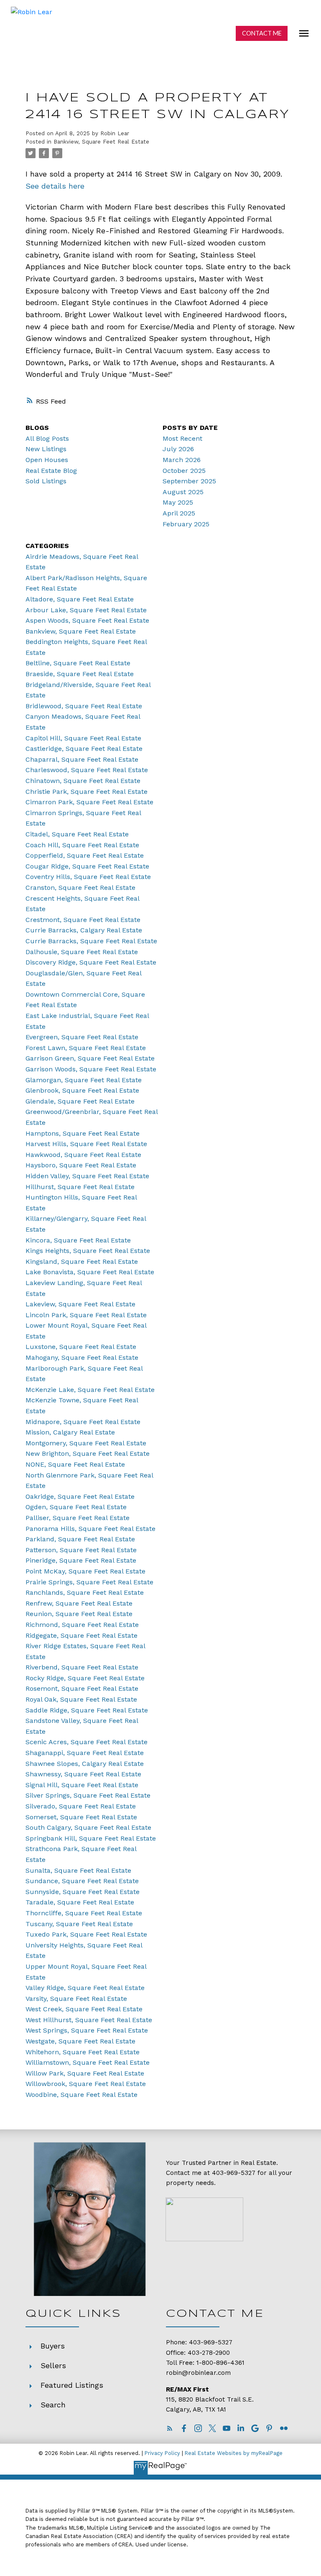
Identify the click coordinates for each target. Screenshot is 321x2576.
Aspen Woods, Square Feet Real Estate (87, 620)
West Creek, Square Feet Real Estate (84, 2009)
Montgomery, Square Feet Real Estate (86, 1443)
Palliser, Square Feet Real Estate (78, 1518)
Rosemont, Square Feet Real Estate (82, 1688)
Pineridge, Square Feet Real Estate (81, 1560)
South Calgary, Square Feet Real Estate (88, 1827)
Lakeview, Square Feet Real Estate (80, 1304)
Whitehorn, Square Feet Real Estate (83, 2052)
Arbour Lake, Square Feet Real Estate (86, 610)
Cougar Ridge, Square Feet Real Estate (87, 866)
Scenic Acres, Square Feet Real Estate (87, 1742)
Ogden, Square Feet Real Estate (76, 1507)
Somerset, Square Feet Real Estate (81, 1817)
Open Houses (47, 460)
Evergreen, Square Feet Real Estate (82, 1037)
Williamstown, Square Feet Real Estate (88, 2062)
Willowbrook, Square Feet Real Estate (86, 2084)
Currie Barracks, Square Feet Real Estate (91, 941)
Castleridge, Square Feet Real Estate (84, 749)
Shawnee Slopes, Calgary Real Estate (85, 1764)
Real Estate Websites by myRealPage (234, 2453)
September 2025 (189, 481)
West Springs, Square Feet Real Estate (87, 2030)
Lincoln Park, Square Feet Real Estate (86, 1315)
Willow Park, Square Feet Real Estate (85, 2073)
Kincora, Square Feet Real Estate (78, 1240)
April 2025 (179, 513)
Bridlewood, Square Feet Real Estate (84, 706)
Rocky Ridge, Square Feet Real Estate (85, 1678)
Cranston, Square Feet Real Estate (80, 888)
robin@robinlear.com (198, 2373)
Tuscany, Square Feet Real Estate (79, 1924)
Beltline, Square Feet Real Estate (78, 663)
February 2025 (186, 524)
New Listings (46, 449)
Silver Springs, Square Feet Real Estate (88, 1795)
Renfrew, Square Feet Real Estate (79, 1603)
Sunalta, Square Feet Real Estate (78, 1870)
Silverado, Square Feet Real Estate (81, 1806)
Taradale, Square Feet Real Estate (80, 1902)
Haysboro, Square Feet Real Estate (81, 1165)
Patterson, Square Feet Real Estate (81, 1550)
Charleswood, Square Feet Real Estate (87, 770)
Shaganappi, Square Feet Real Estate (85, 1753)
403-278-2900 (209, 2353)
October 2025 (184, 471)
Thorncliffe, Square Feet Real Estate (84, 1913)
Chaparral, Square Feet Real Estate (82, 759)
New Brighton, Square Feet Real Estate (88, 1453)
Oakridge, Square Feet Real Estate (80, 1496)
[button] (262, 33)
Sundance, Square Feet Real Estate (82, 1881)
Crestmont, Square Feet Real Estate (83, 920)
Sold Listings (46, 481)
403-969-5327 (234, 2173)
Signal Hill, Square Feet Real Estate (82, 1785)
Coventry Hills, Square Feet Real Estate (88, 877)
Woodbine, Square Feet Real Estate (82, 2095)
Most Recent (182, 438)
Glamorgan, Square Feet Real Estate (84, 1080)
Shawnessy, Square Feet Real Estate (83, 1774)
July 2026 (178, 449)
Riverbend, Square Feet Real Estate (82, 1667)
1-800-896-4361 (220, 2363)
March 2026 (182, 460)
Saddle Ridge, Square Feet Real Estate (87, 1710)
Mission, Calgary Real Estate (70, 1432)
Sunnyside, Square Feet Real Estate (83, 1892)
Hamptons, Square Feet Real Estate (83, 1133)
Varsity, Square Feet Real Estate (76, 1999)
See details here (55, 186)
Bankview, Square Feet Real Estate (101, 142)
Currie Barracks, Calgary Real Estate (84, 930)
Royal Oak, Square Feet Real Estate (81, 1699)
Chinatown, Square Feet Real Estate (83, 781)
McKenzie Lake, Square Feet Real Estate (90, 1390)
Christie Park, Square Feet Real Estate (87, 792)
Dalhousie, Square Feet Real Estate (82, 952)
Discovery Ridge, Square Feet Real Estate (91, 962)
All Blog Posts (47, 438)
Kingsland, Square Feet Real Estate (82, 1261)
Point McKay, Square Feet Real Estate (85, 1571)
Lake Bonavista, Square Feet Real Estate (90, 1272)
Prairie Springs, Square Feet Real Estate (89, 1582)
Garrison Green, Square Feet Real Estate (90, 1058)
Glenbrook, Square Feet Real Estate (82, 1090)
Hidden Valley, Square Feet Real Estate (87, 1176)
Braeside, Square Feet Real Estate (80, 674)
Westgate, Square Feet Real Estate (80, 2041)
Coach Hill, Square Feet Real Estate (82, 845)
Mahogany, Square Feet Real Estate (82, 1357)
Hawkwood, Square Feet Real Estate (83, 1155)
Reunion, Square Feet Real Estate (79, 1614)
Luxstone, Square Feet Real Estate (81, 1347)
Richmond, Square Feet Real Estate (82, 1625)
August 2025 (183, 492)
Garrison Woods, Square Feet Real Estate (91, 1069)
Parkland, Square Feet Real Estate (80, 1539)
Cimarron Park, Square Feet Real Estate (89, 802)
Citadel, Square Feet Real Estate (77, 834)
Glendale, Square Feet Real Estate (80, 1101)
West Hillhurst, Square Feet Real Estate (89, 2020)
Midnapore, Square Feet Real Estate (83, 1422)
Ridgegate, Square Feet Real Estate (82, 1635)
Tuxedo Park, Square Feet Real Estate (86, 1934)
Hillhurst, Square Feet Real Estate (80, 1187)
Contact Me (262, 33)
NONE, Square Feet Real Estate (75, 1464)
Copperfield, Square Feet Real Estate (85, 855)
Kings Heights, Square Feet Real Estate (88, 1251)
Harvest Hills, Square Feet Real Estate (86, 1144)
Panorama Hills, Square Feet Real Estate (90, 1529)
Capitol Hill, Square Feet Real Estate (83, 738)
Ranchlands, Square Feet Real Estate (85, 1592)
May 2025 (178, 502)
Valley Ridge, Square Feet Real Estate (85, 1988)
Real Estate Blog (51, 471)
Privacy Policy (162, 2453)
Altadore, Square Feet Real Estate (80, 599)
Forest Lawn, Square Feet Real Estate (86, 1048)
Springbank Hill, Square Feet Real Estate (91, 1838)
